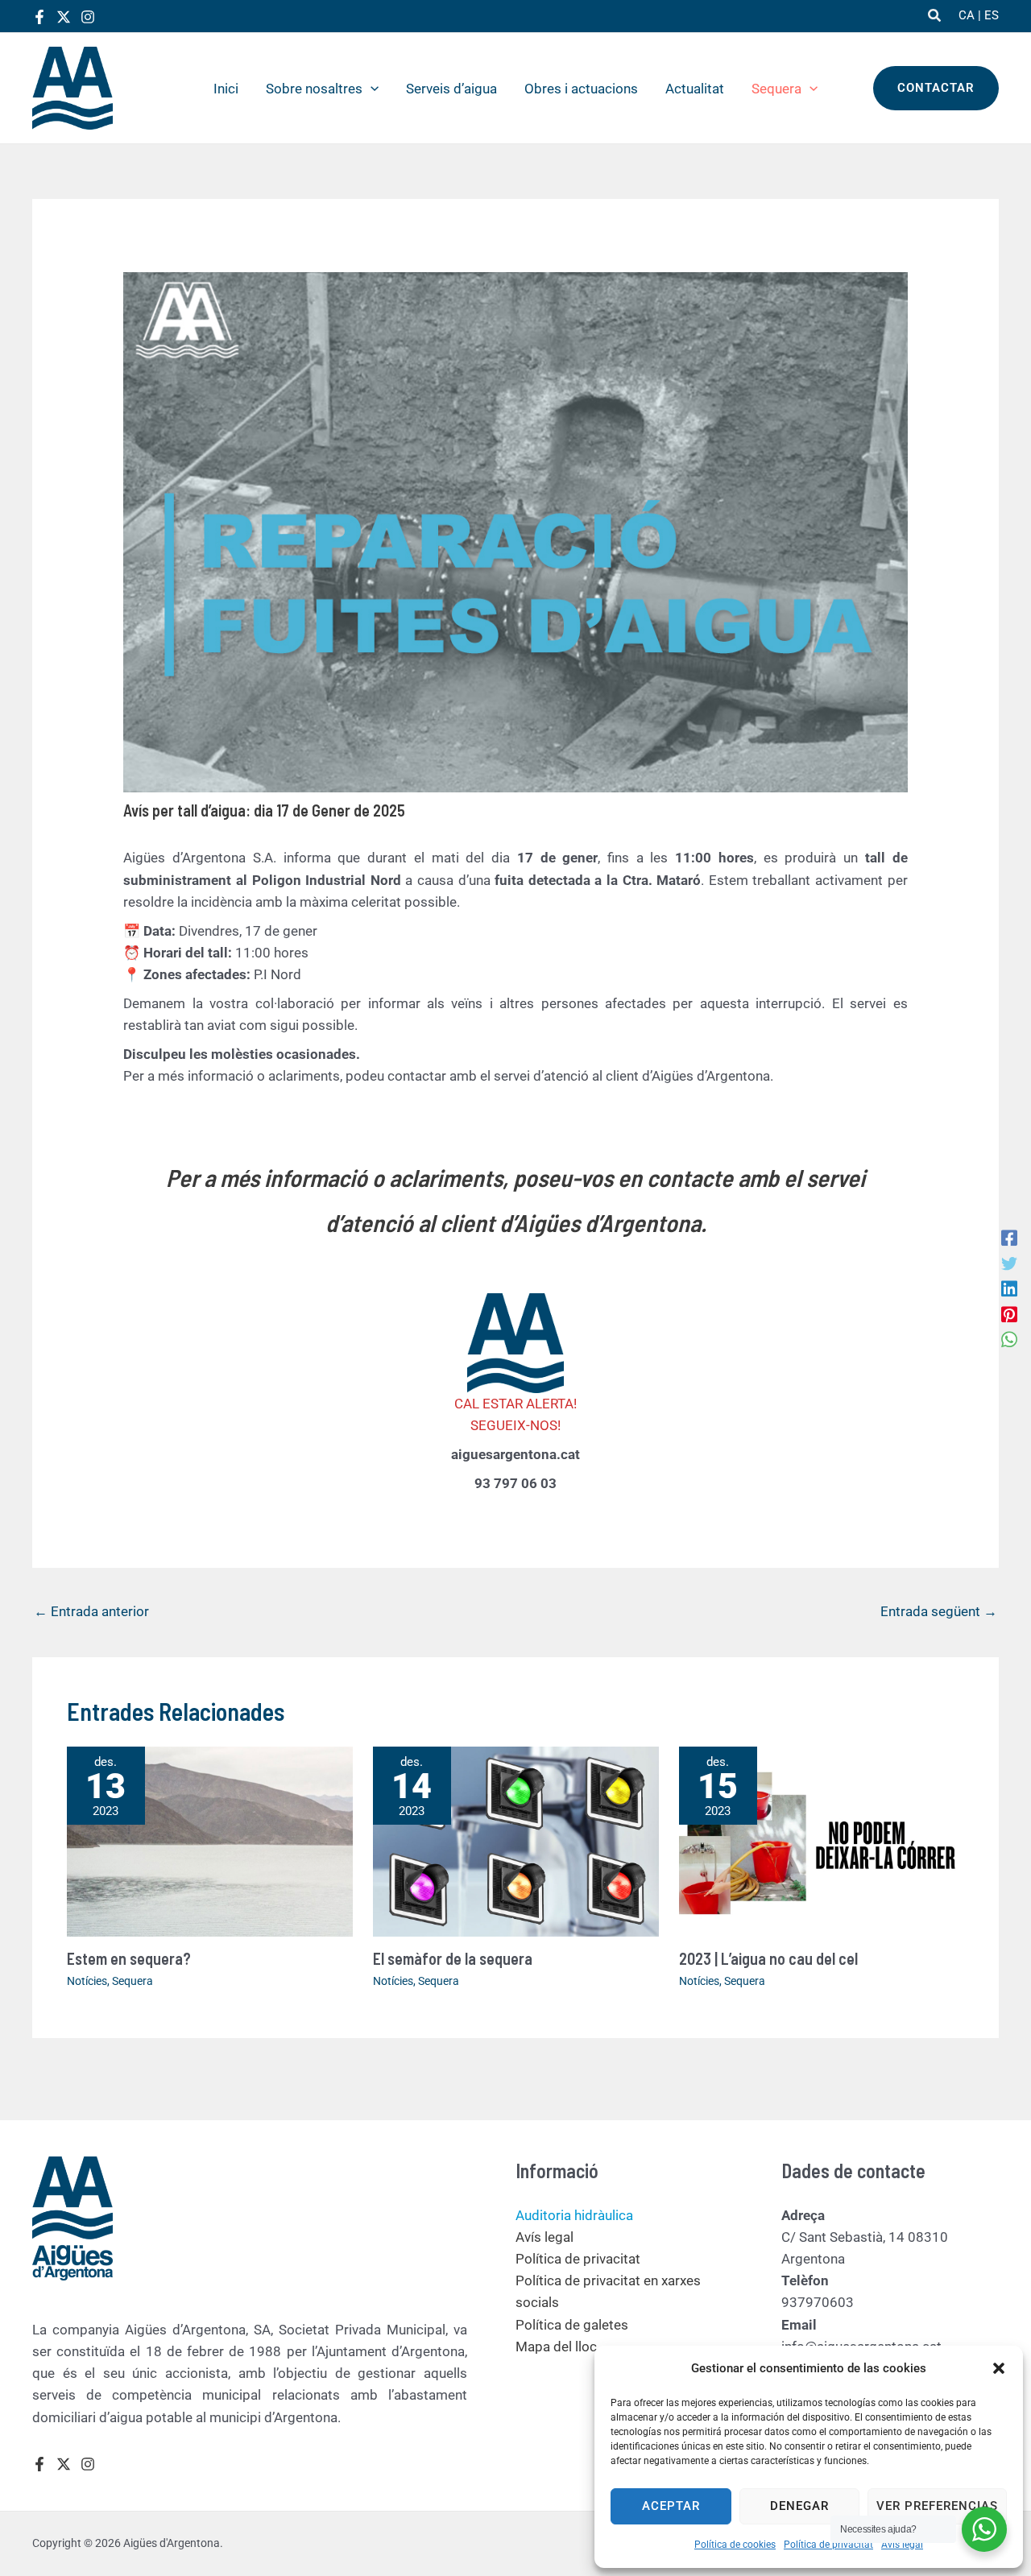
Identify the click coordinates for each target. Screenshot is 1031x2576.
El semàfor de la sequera (453, 1958)
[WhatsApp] (1009, 1339)
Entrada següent (939, 1611)
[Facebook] (39, 17)
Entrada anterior (91, 1611)
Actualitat (695, 89)
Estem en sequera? (129, 1958)
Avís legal (902, 2545)
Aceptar (671, 2506)
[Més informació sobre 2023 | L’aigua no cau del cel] (822, 1840)
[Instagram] (88, 17)
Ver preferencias (937, 2506)
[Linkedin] (1009, 1288)
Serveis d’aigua (451, 89)
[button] (999, 2368)
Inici (226, 89)
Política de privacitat (828, 2545)
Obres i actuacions (581, 89)
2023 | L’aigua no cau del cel (768, 1958)
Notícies (87, 1981)
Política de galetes (572, 2325)
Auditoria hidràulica (574, 2215)
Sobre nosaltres (314, 89)
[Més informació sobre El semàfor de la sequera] (516, 1840)
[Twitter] (64, 17)
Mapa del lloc (556, 2347)
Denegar (799, 2506)
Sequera (776, 89)
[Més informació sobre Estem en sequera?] (210, 1840)
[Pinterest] (1009, 1313)
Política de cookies (735, 2545)
